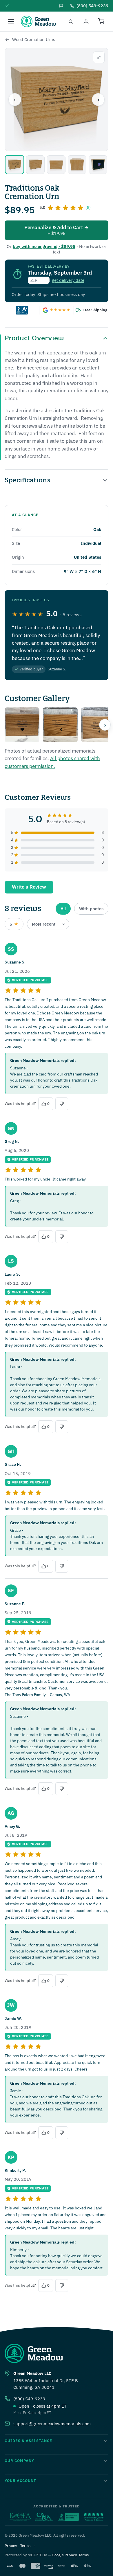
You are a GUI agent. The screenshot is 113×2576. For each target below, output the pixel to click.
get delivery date (68, 280)
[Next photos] (105, 725)
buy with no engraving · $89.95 (44, 246)
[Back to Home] (7, 40)
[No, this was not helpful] (62, 1104)
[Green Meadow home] (38, 21)
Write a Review (29, 887)
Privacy (11, 2546)
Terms (25, 2546)
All (63, 909)
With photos (91, 909)
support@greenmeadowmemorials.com (52, 2424)
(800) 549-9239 (29, 2399)
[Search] (71, 21)
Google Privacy (64, 2555)
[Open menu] (11, 21)
